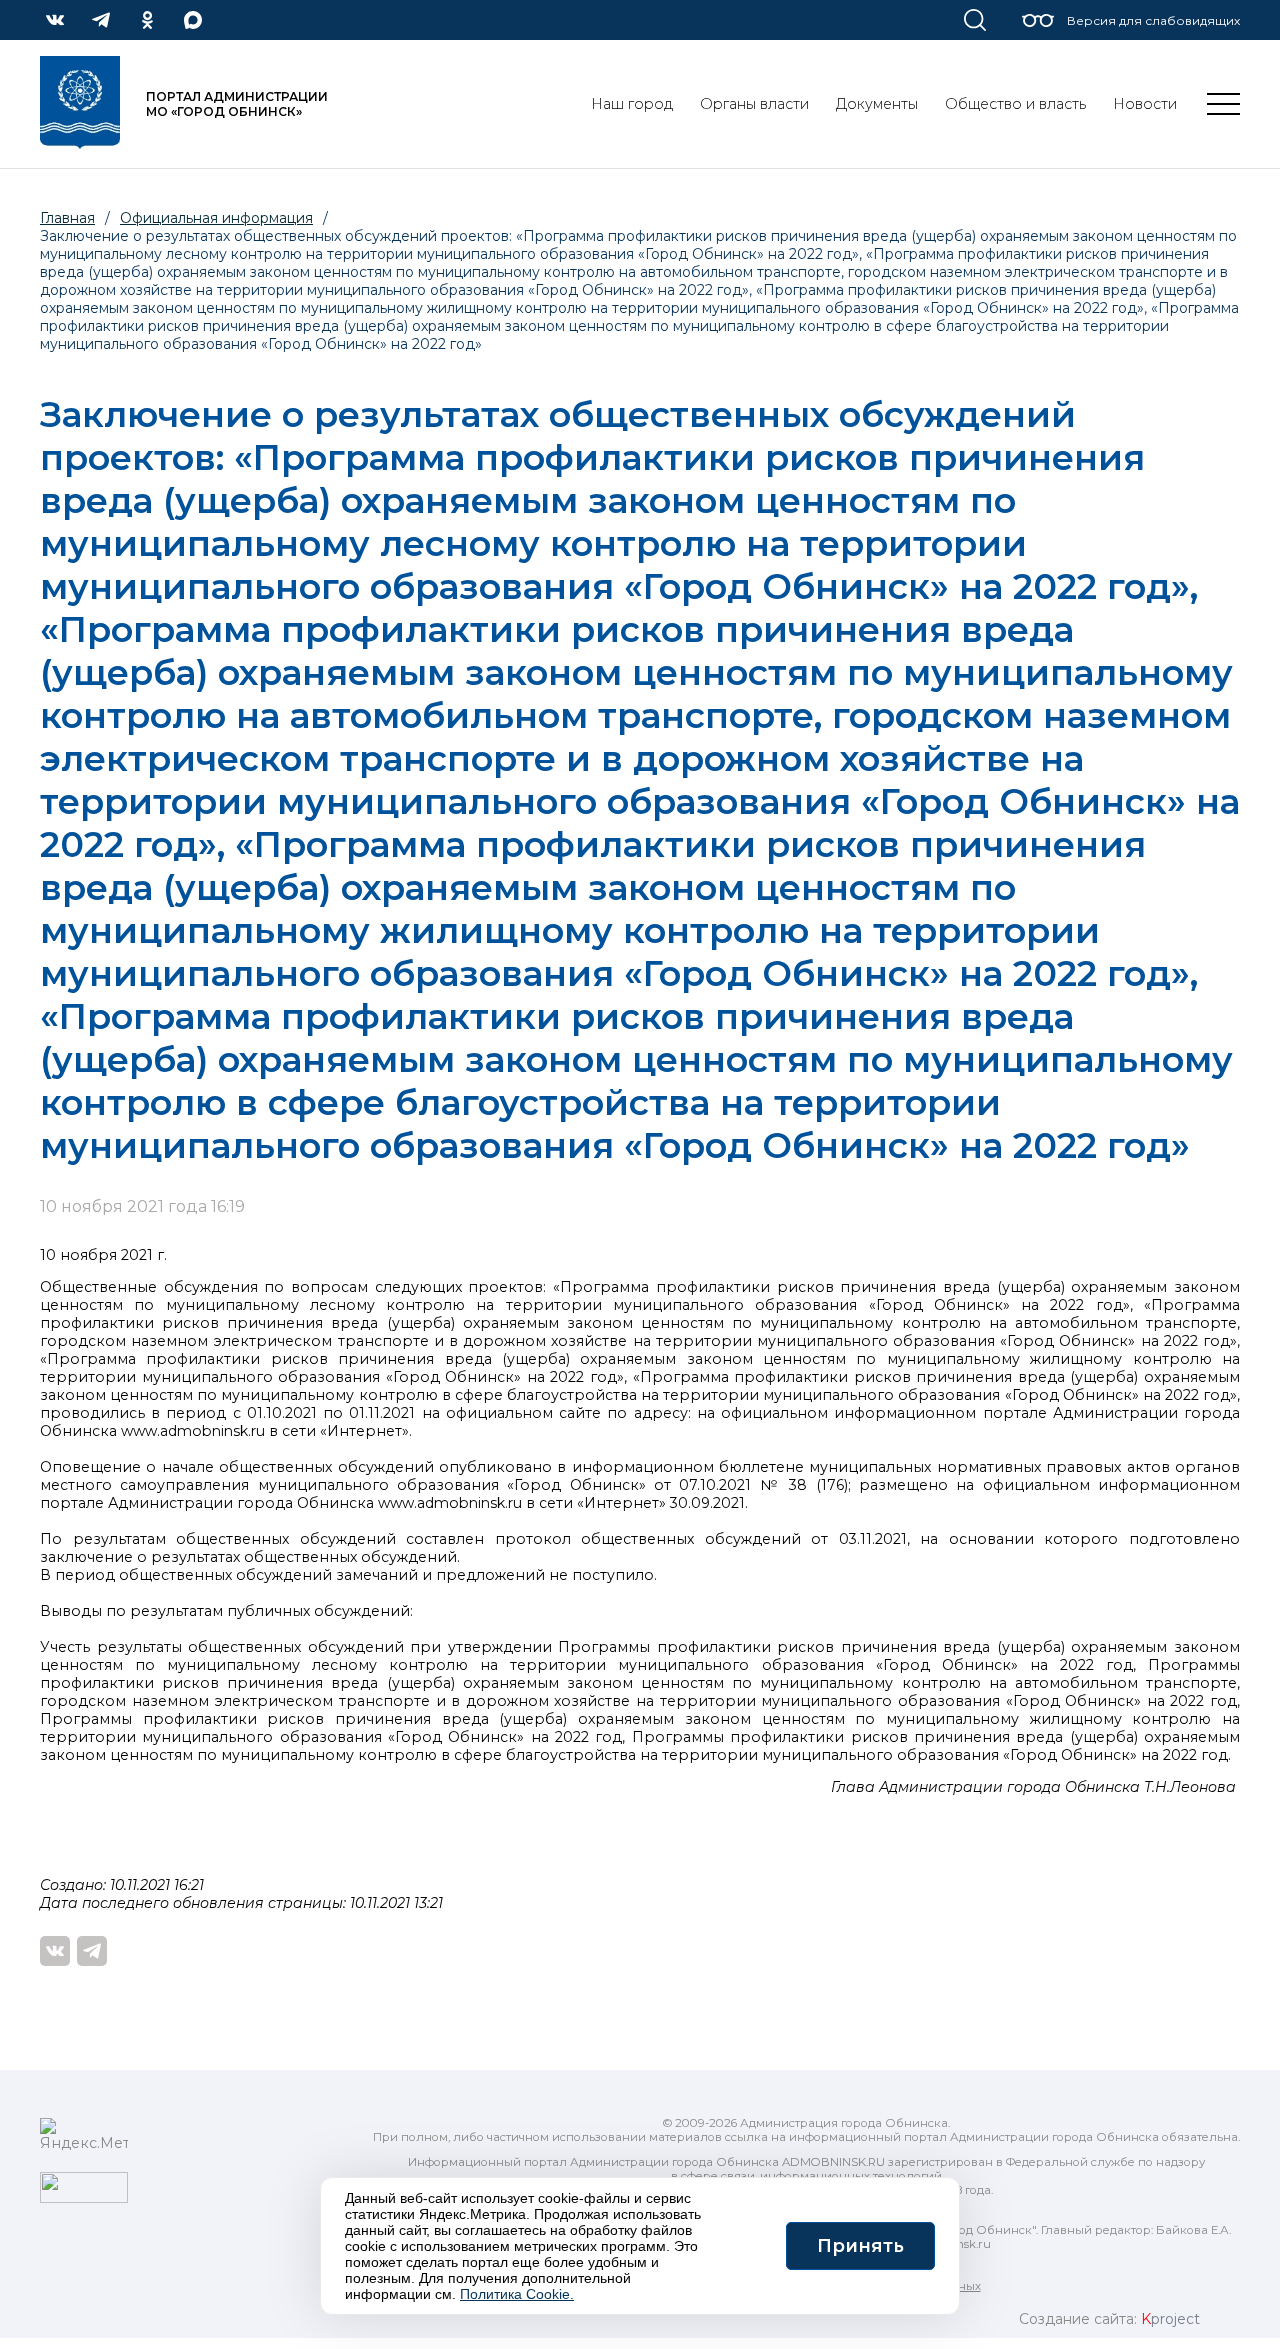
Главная (67, 218)
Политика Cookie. (517, 2294)
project (1170, 2319)
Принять (860, 2246)
